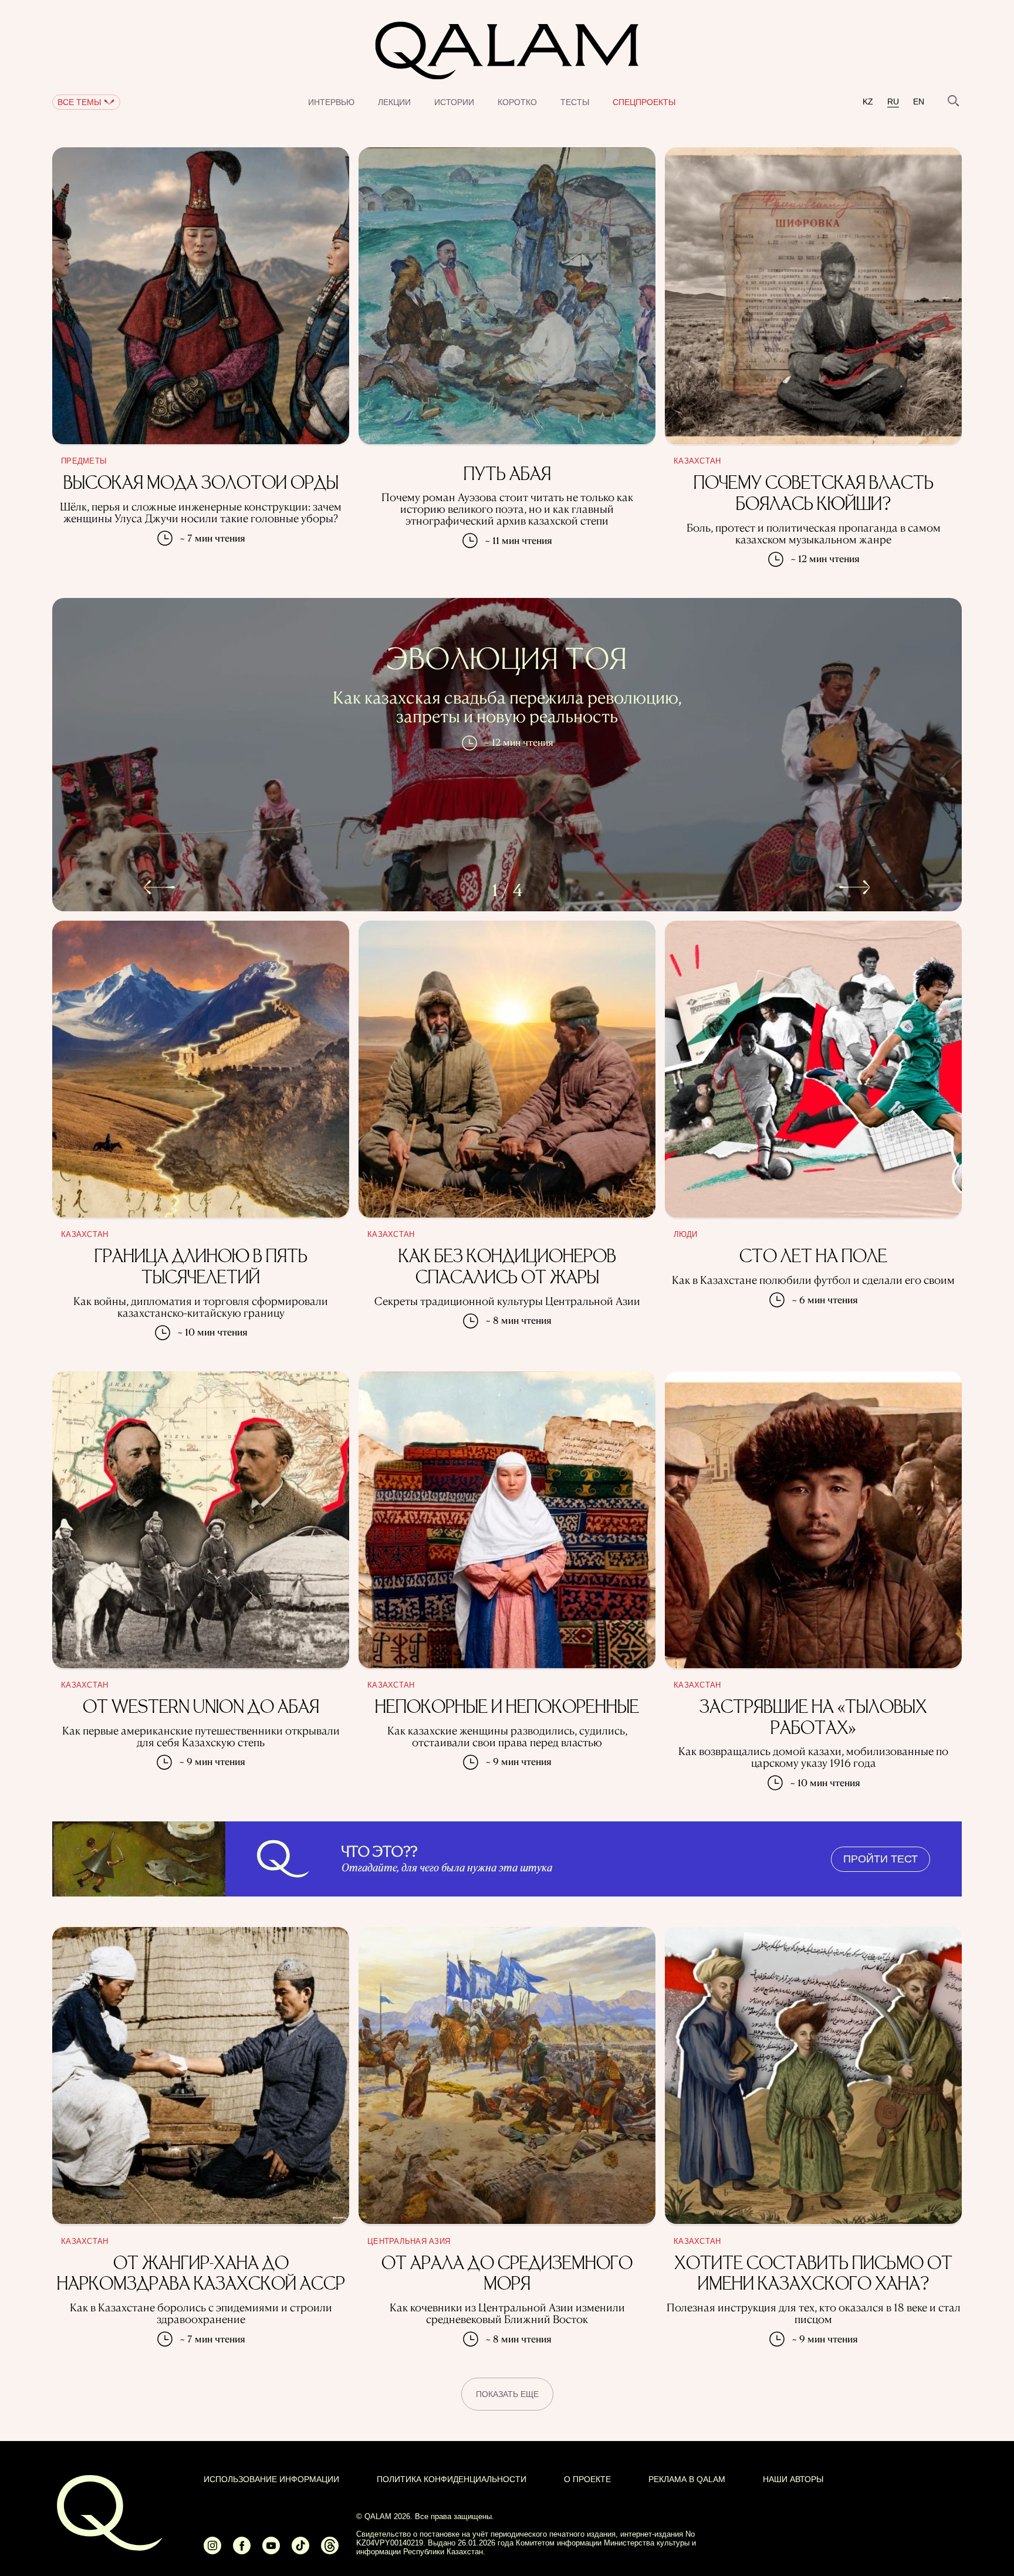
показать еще (507, 2394)
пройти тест (881, 1859)
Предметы (84, 461)
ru (893, 102)
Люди (685, 1235)
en (919, 102)
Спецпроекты (644, 102)
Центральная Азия (409, 2242)
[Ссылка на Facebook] (242, 2550)
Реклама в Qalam (687, 2479)
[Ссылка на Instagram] (212, 2550)
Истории (454, 102)
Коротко (517, 102)
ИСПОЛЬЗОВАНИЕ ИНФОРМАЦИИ (271, 2479)
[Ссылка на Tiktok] (300, 2550)
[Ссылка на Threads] (330, 2550)
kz (868, 102)
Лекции (394, 102)
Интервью (331, 102)
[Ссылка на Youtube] (271, 2550)
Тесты (575, 102)
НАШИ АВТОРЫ (793, 2479)
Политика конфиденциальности (452, 2479)
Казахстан (697, 461)
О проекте (587, 2479)
